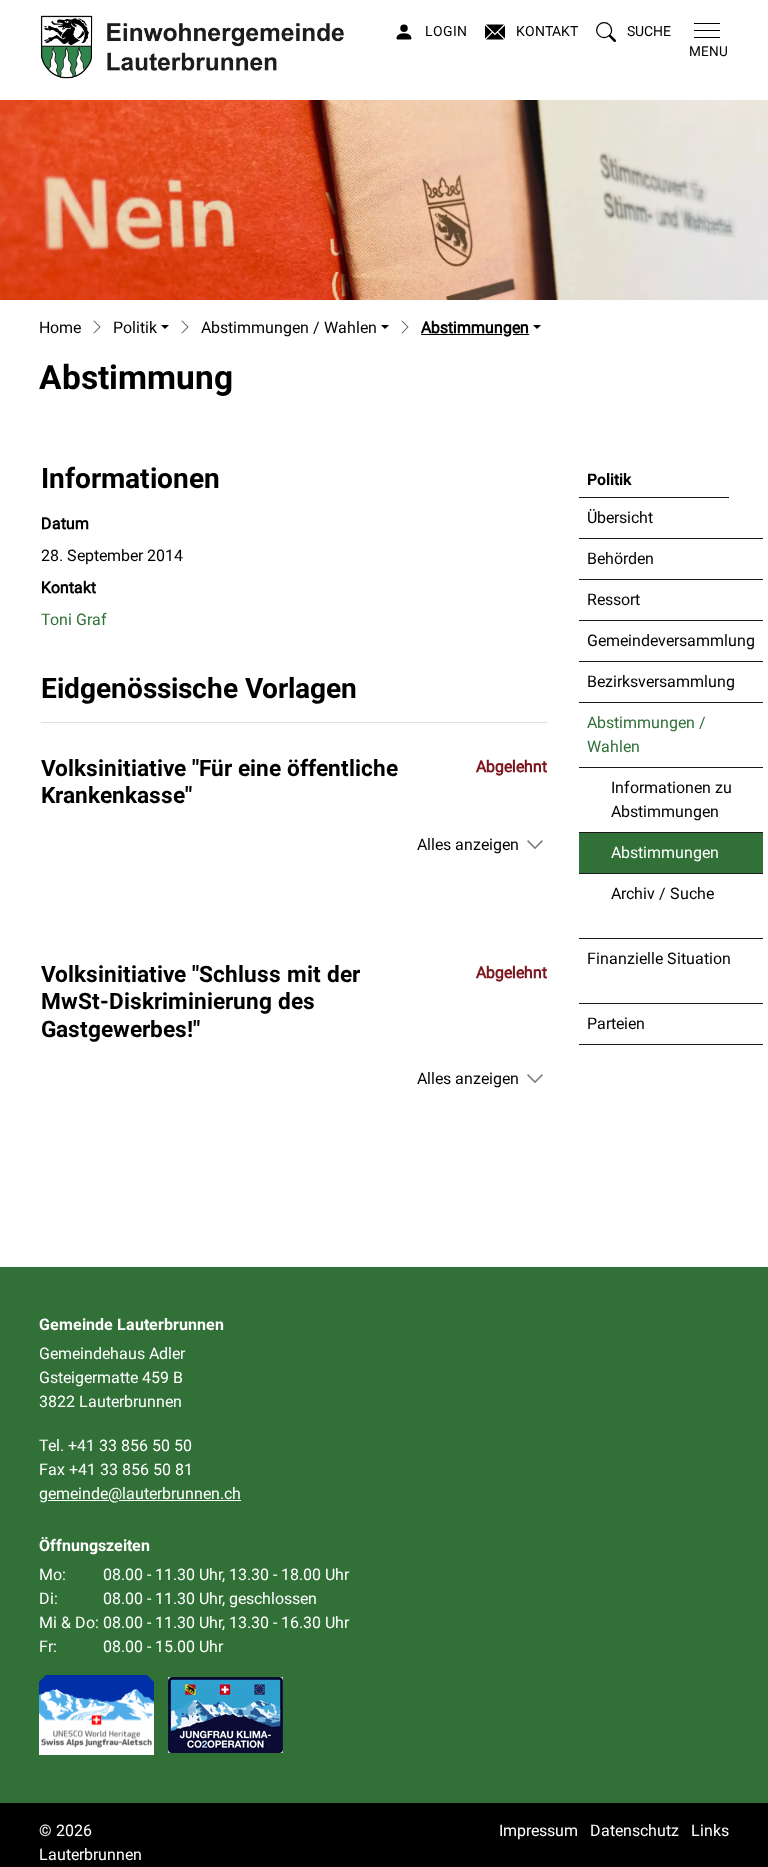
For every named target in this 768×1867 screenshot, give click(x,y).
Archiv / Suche (662, 893)
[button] (633, 31)
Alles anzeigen (468, 844)
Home (60, 327)
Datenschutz (634, 1830)
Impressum (538, 1830)
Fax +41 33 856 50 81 (116, 1469)
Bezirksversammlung (661, 681)
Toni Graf (74, 619)
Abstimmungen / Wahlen (646, 734)
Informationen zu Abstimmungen (671, 799)
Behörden (620, 558)
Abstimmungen (665, 858)
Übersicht (620, 517)
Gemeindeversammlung (671, 640)
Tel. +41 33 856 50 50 (115, 1445)
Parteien (616, 1023)
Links (710, 1830)
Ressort (613, 599)
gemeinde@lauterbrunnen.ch (140, 1493)
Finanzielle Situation (659, 958)
